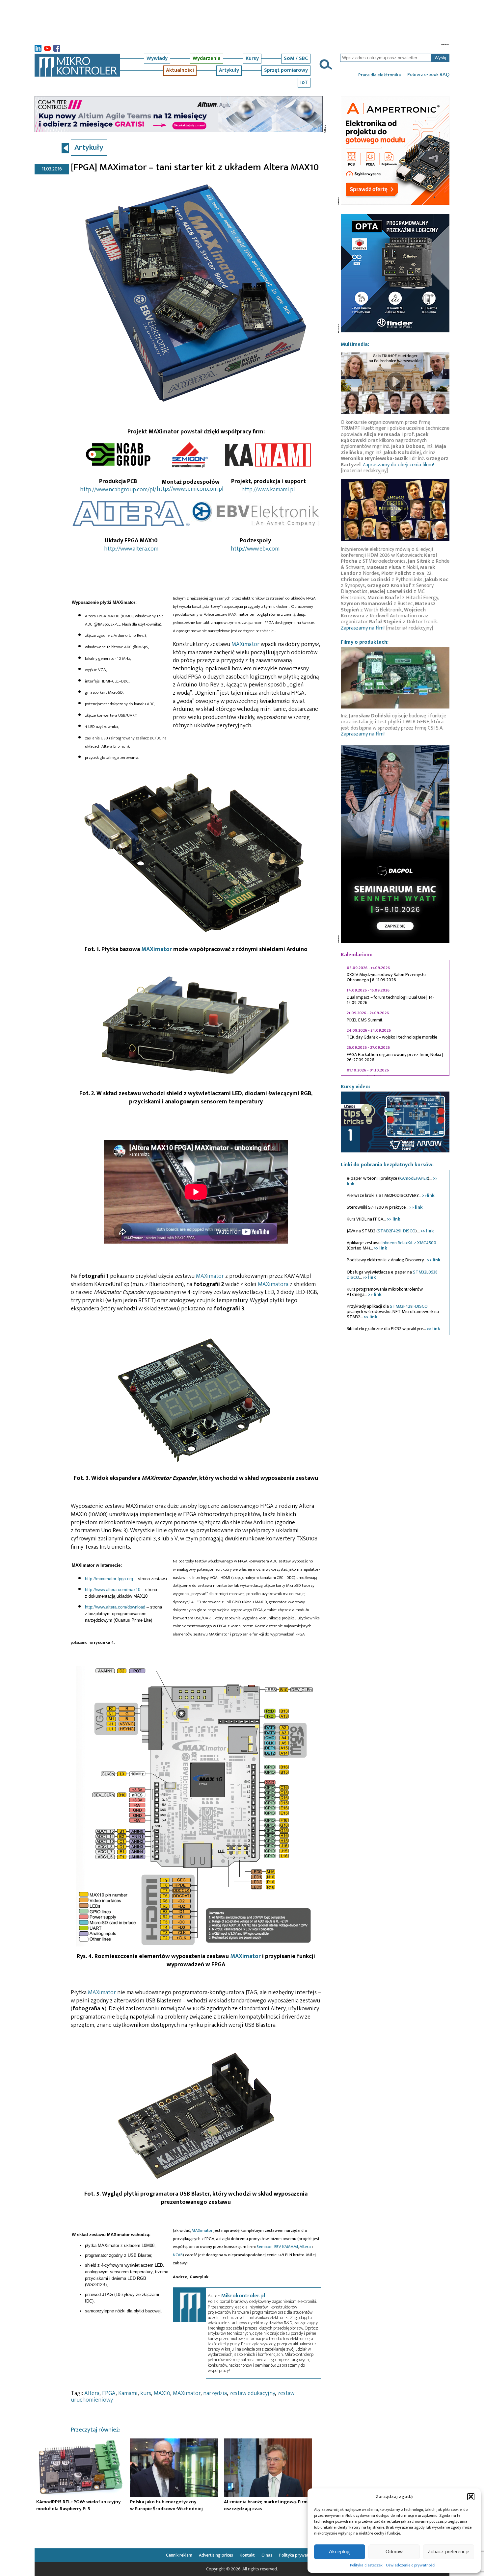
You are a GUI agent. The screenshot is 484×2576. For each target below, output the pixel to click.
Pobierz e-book (428, 75)
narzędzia (215, 2393)
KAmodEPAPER (414, 1178)
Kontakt (247, 2555)
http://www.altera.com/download (115, 1607)
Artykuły (229, 70)
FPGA (109, 2393)
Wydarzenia (207, 58)
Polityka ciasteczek (366, 2565)
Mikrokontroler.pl (243, 2296)
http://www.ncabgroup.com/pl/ (118, 490)
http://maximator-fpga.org (109, 1579)
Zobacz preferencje (448, 2551)
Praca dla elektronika (379, 75)
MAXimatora (274, 1284)
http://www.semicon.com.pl (190, 489)
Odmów (394, 2551)
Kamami (128, 2393)
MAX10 (162, 2393)
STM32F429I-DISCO (397, 1231)
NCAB (178, 2255)
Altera (306, 2247)
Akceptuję (340, 2551)
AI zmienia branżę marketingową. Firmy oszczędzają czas (267, 2505)
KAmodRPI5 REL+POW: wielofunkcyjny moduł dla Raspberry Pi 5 (79, 2505)
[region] (395, 1018)
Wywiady (157, 58)
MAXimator (246, 644)
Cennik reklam (179, 2555)
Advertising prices (216, 2555)
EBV (277, 2247)
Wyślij (440, 58)
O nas (267, 2555)
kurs (146, 2393)
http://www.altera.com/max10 (113, 1590)
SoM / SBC (296, 58)
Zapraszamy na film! (363, 628)
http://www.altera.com (131, 549)
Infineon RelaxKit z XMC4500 (409, 1243)
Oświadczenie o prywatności (411, 2565)
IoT (304, 82)
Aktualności (180, 70)
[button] (471, 2497)
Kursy (252, 58)
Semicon (265, 2247)
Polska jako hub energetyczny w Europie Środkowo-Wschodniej (166, 2505)
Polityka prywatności (299, 2555)
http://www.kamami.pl (268, 490)
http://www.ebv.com (255, 549)
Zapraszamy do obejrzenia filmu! (398, 465)
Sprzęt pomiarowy (286, 70)
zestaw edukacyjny (252, 2393)
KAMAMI (290, 2247)
